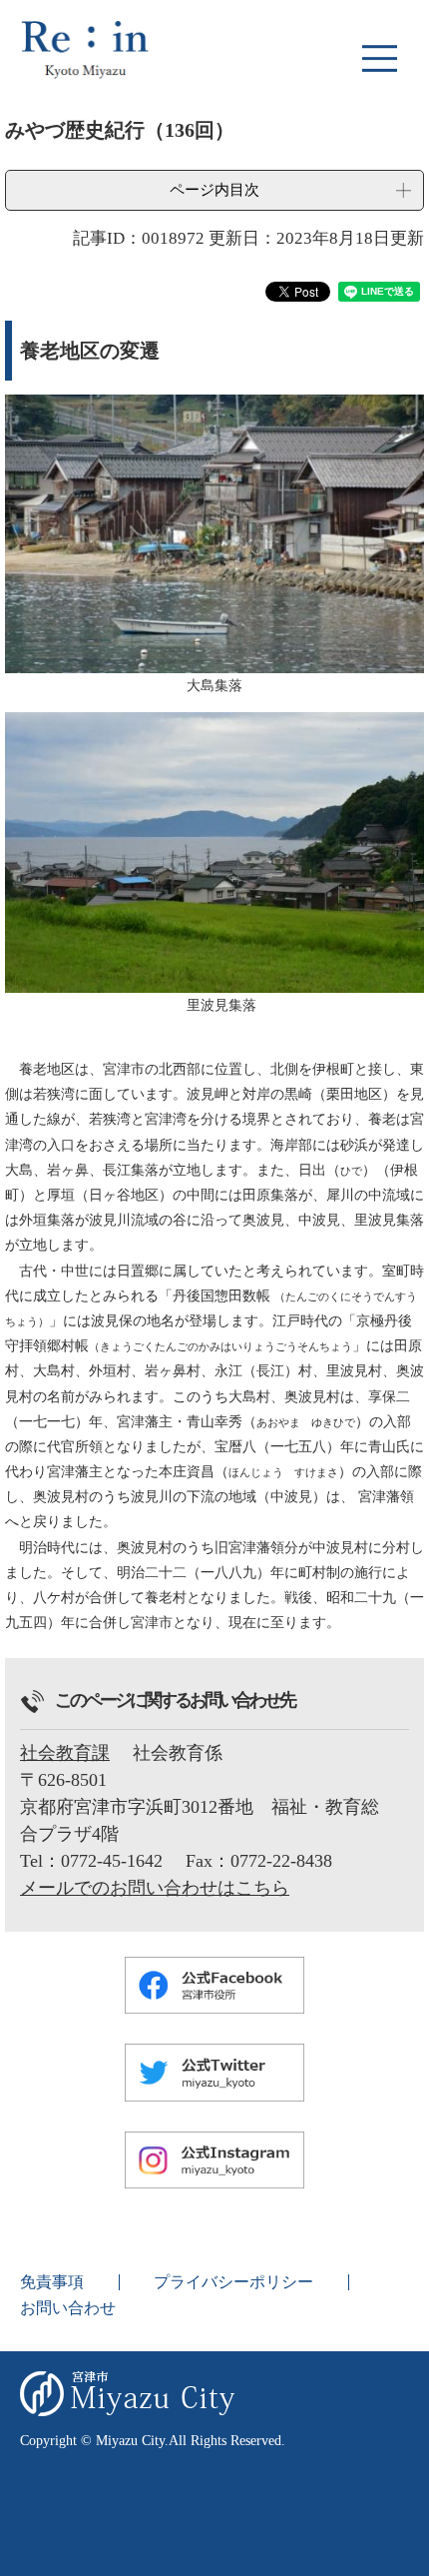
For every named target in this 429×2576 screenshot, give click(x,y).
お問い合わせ (68, 2308)
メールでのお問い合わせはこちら (155, 1888)
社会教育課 (65, 1753)
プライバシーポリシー (233, 2282)
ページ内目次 (214, 189)
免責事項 (52, 2282)
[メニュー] (379, 58)
